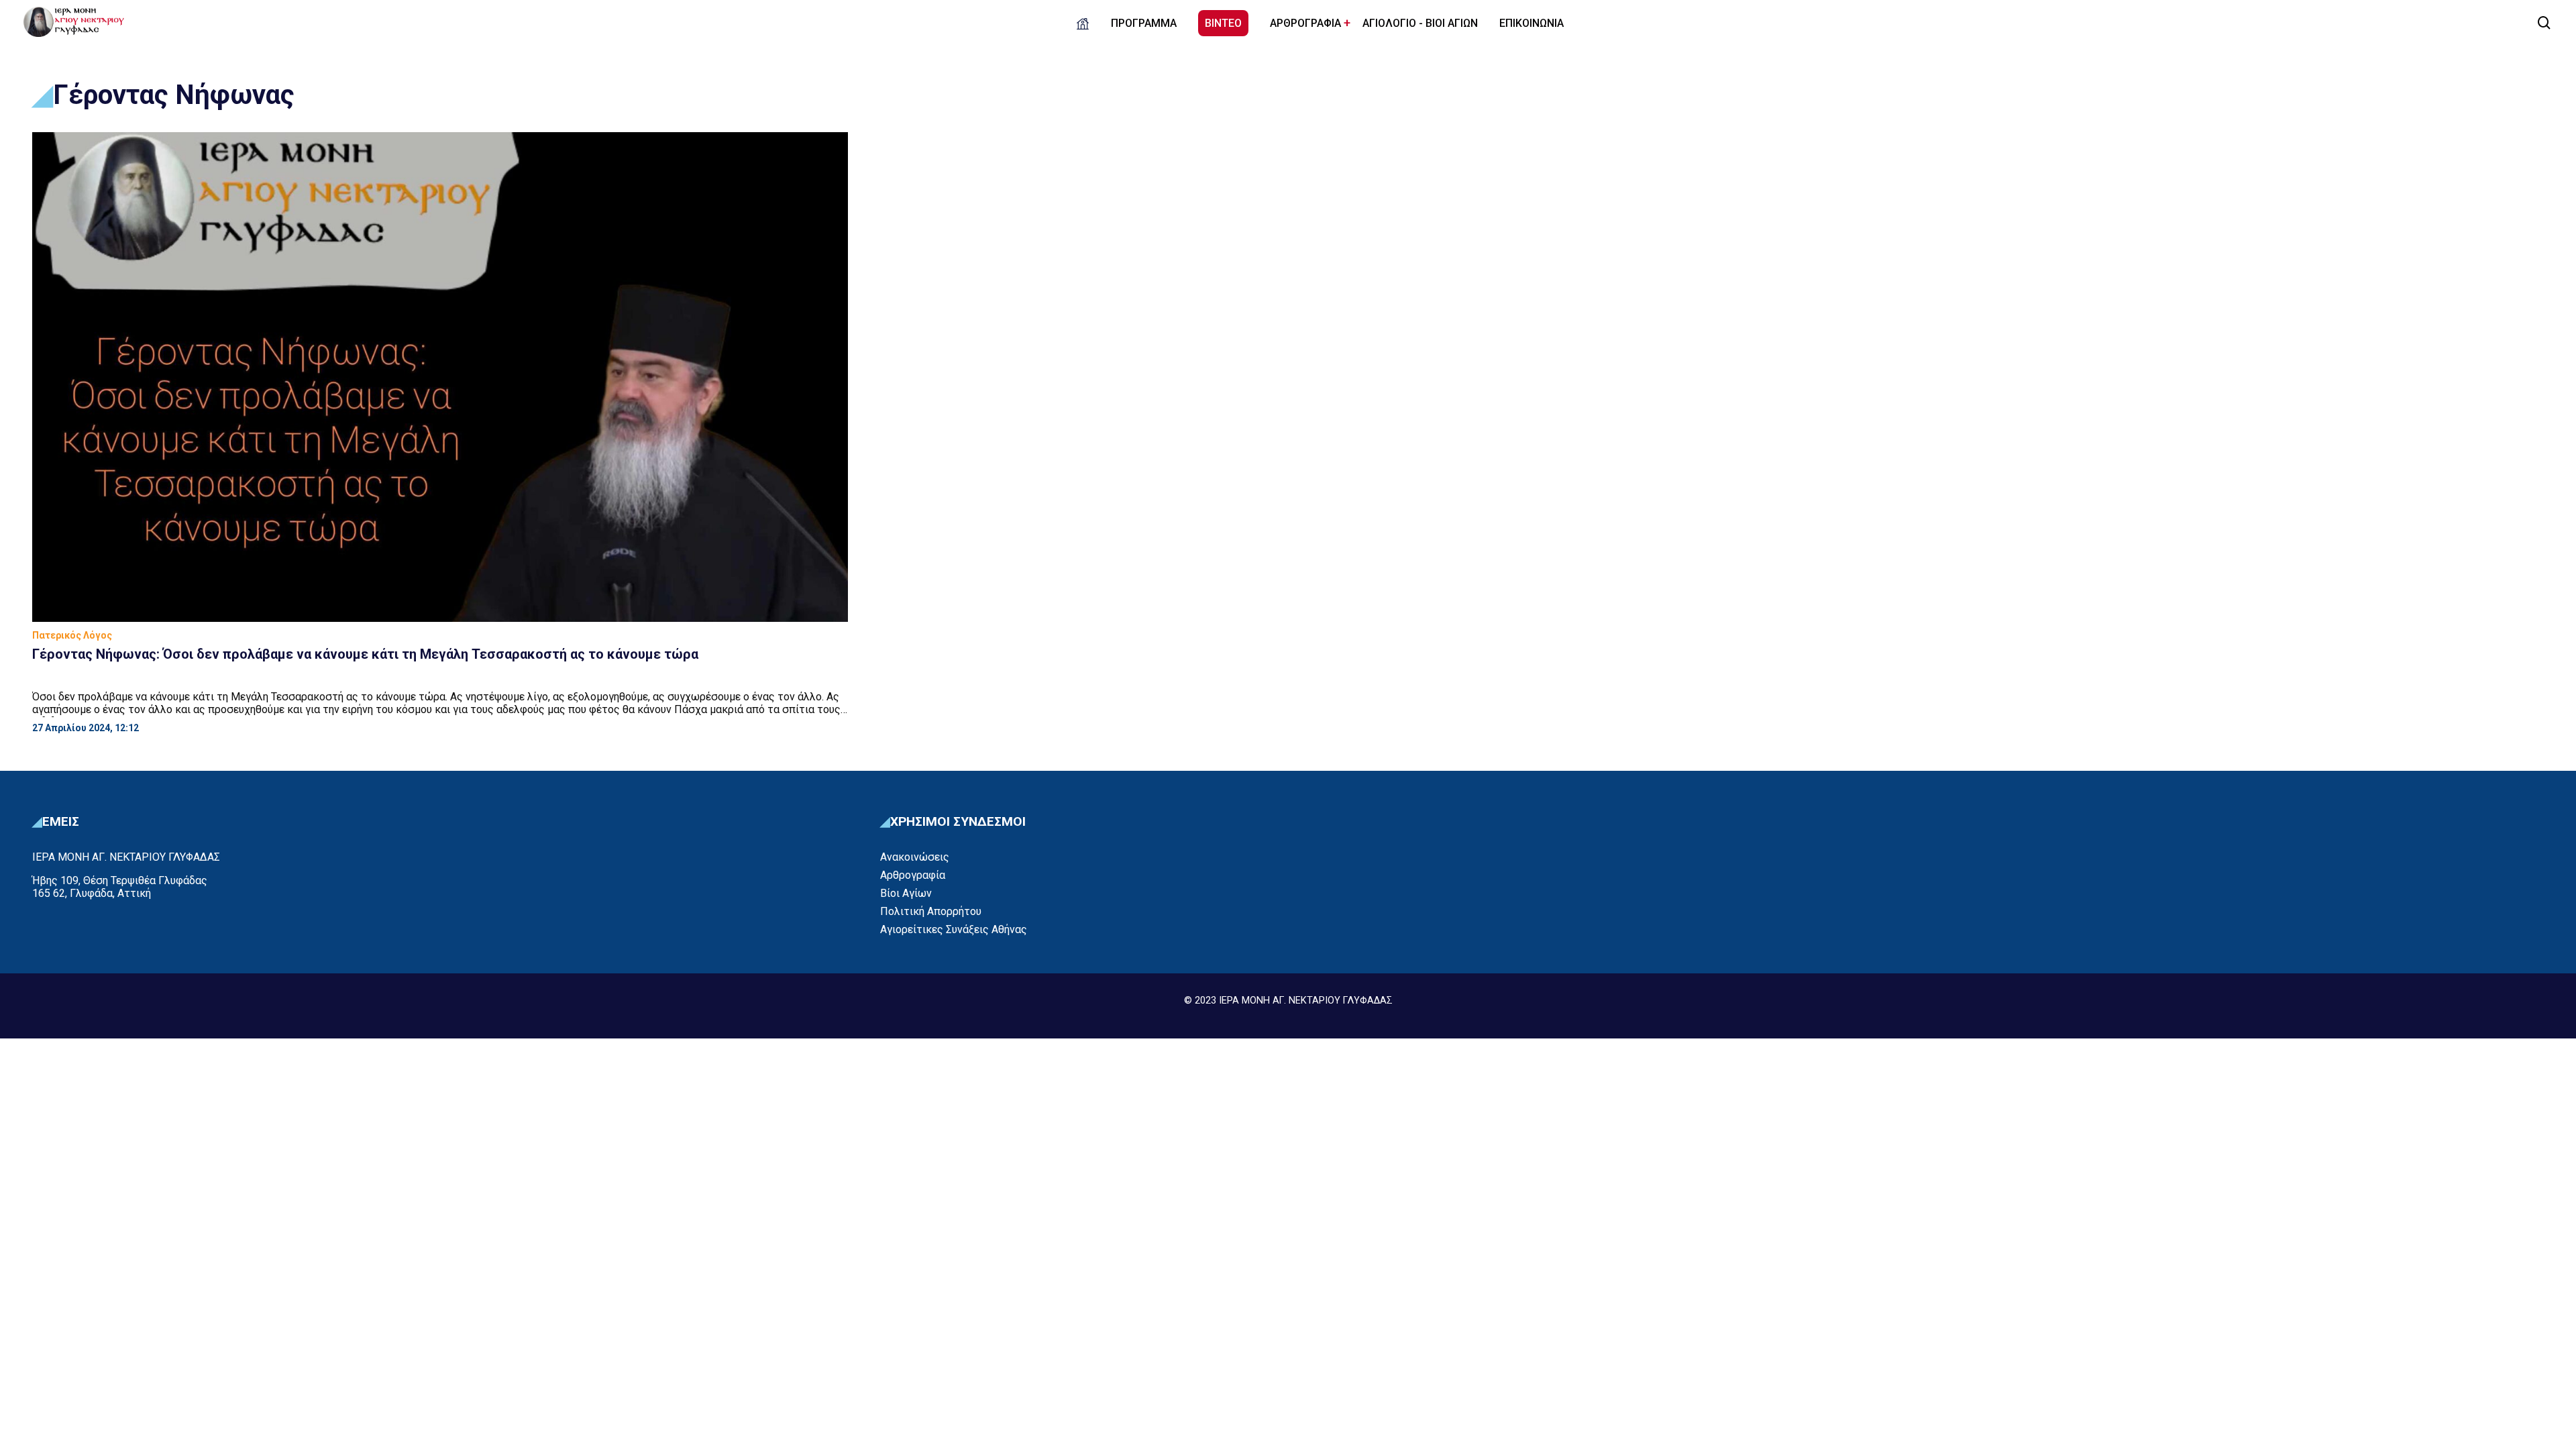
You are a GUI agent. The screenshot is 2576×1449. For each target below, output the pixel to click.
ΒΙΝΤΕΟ (1223, 23)
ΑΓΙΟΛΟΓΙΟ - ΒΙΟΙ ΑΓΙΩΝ (1420, 23)
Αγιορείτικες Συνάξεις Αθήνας (954, 929)
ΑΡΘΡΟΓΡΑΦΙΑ (1305, 23)
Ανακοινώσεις (915, 857)
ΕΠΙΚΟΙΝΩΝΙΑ (1532, 23)
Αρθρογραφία (913, 875)
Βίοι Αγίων (906, 893)
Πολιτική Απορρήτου (931, 911)
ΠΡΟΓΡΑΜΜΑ (1144, 23)
